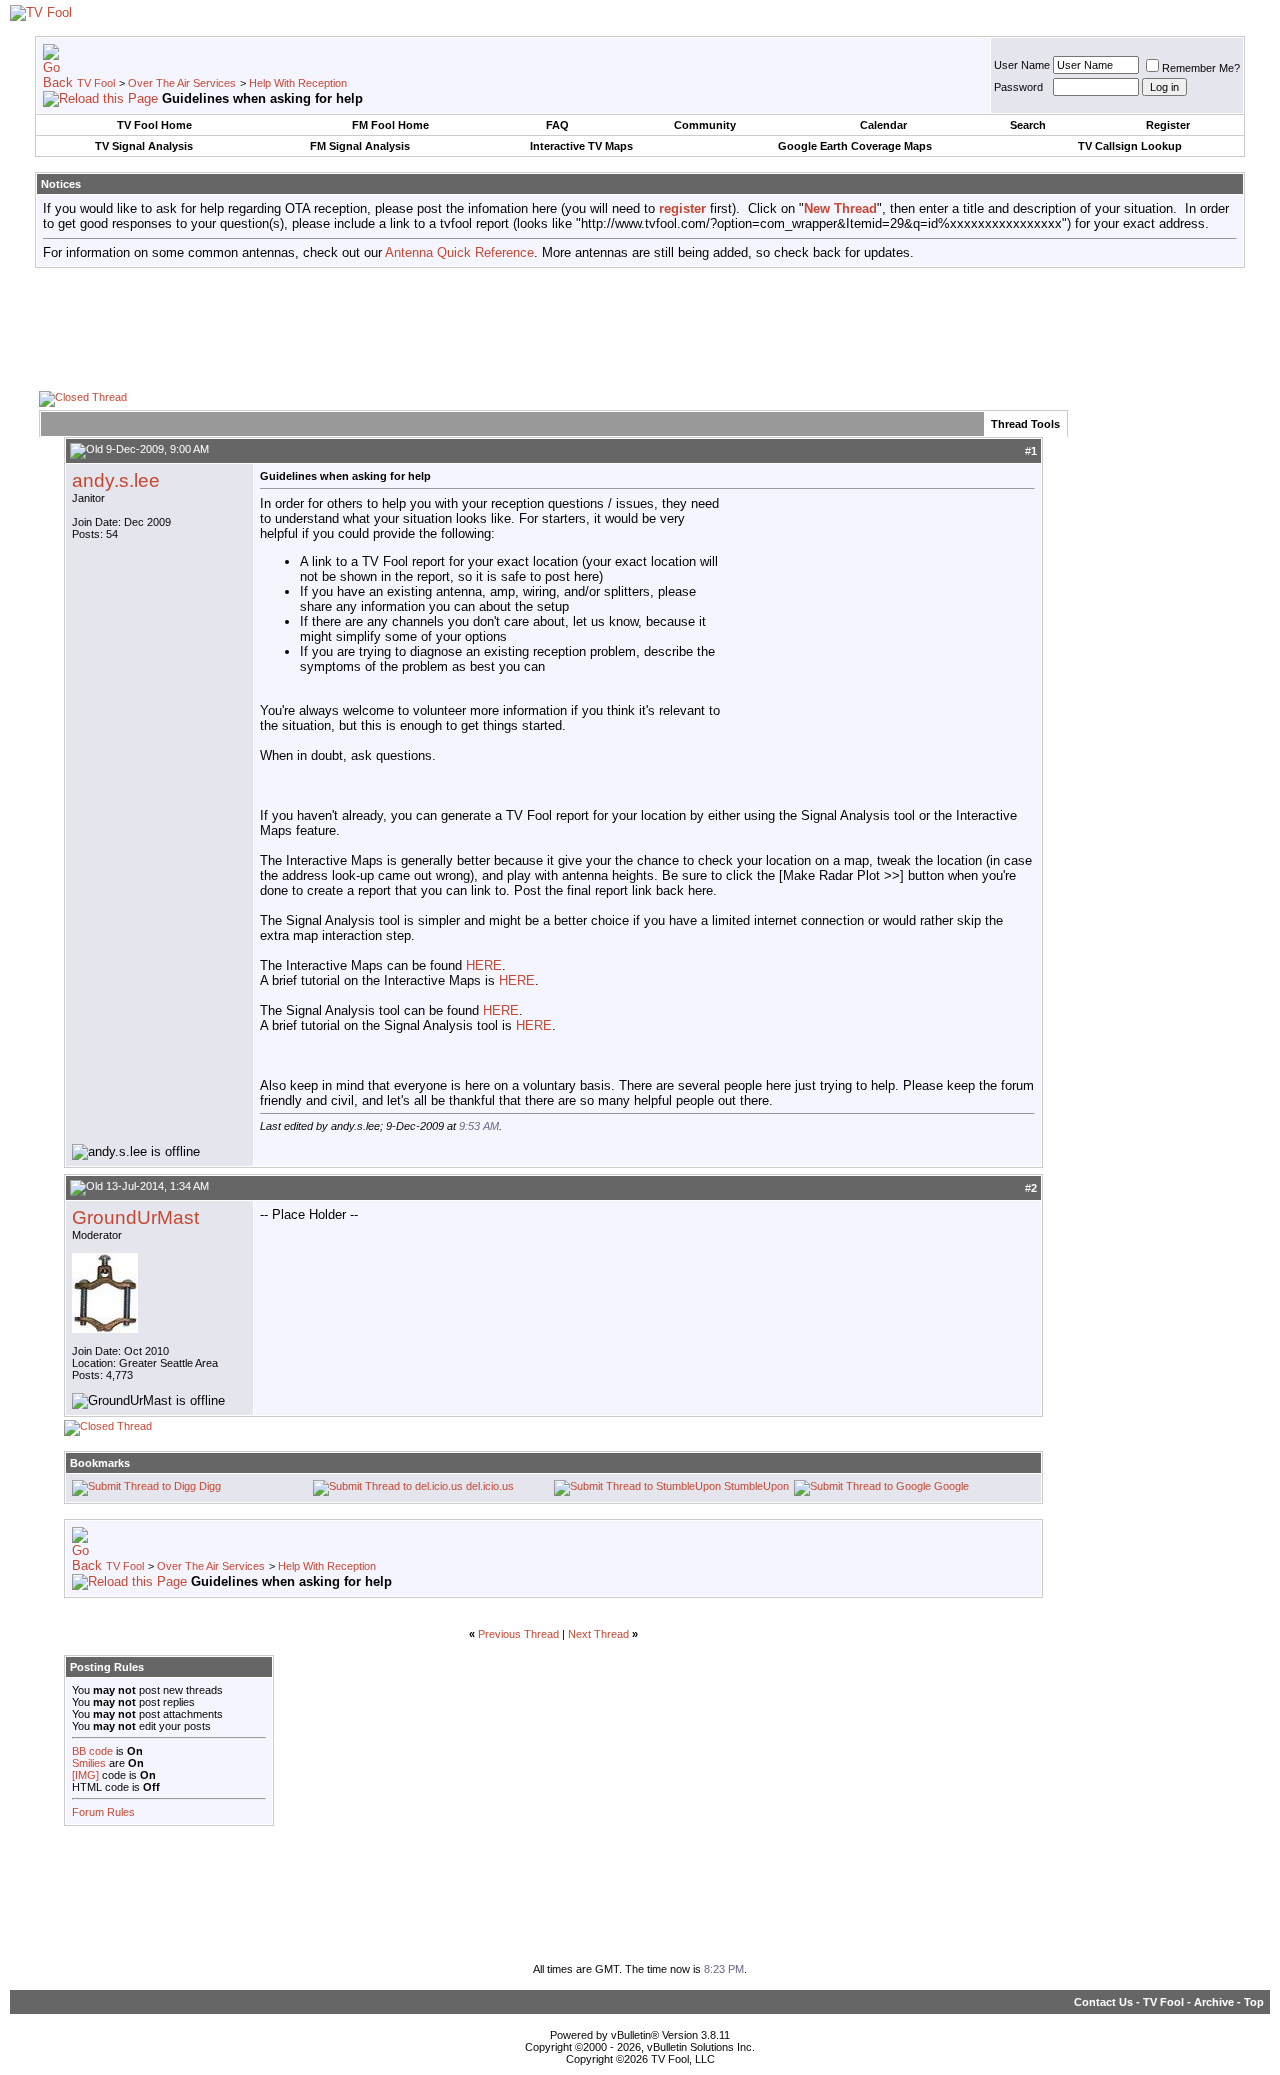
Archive (1214, 2002)
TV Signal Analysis (144, 146)
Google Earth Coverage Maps (855, 146)
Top (1254, 2002)
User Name (1022, 65)
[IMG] (85, 1775)
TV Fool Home (154, 125)
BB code (92, 1751)
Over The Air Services (182, 83)
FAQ (557, 125)
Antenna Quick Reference (459, 252)
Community (705, 125)
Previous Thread (518, 1634)
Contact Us (1103, 2002)
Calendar (883, 125)
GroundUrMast (135, 1217)
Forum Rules (103, 1812)
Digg (210, 1486)
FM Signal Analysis (360, 146)
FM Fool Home (390, 125)
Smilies (89, 1763)
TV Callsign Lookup (1130, 146)
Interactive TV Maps (581, 146)
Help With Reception (298, 83)
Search (1028, 125)
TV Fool (96, 83)
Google (951, 1486)
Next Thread (598, 1634)
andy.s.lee (116, 480)
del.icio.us (490, 1486)
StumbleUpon (756, 1486)
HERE (484, 965)
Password (1018, 87)
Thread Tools (1025, 424)
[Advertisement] (640, 328)
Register (1168, 125)
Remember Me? (1201, 68)
